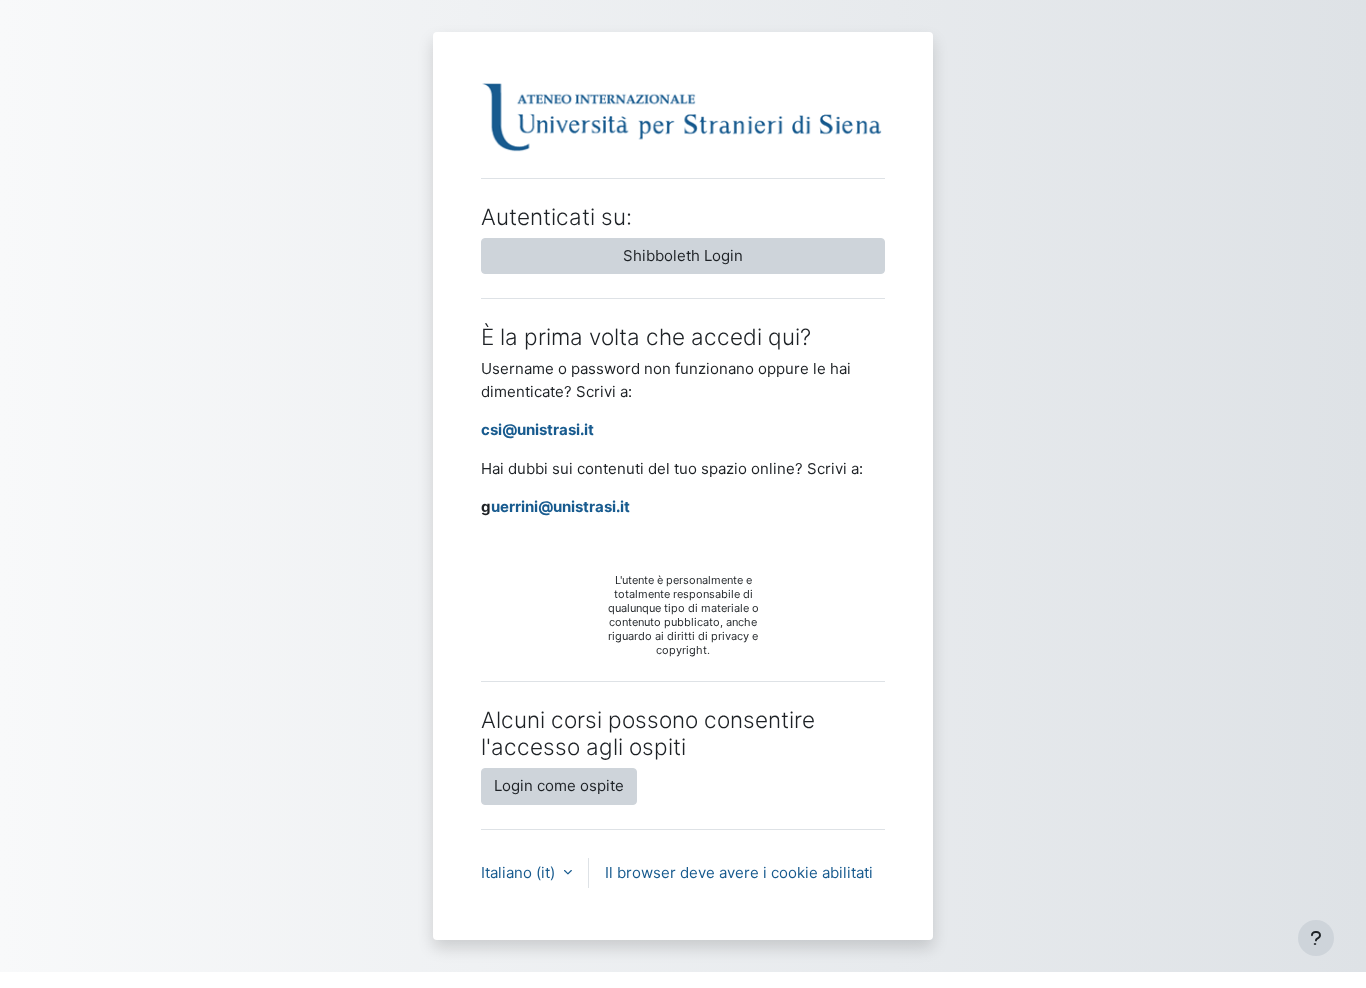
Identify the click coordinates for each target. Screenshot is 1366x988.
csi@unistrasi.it (537, 429)
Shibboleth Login (683, 255)
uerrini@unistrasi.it (560, 506)
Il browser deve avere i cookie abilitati (739, 872)
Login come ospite (559, 785)
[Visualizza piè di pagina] (1316, 938)
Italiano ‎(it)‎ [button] (520, 872)
